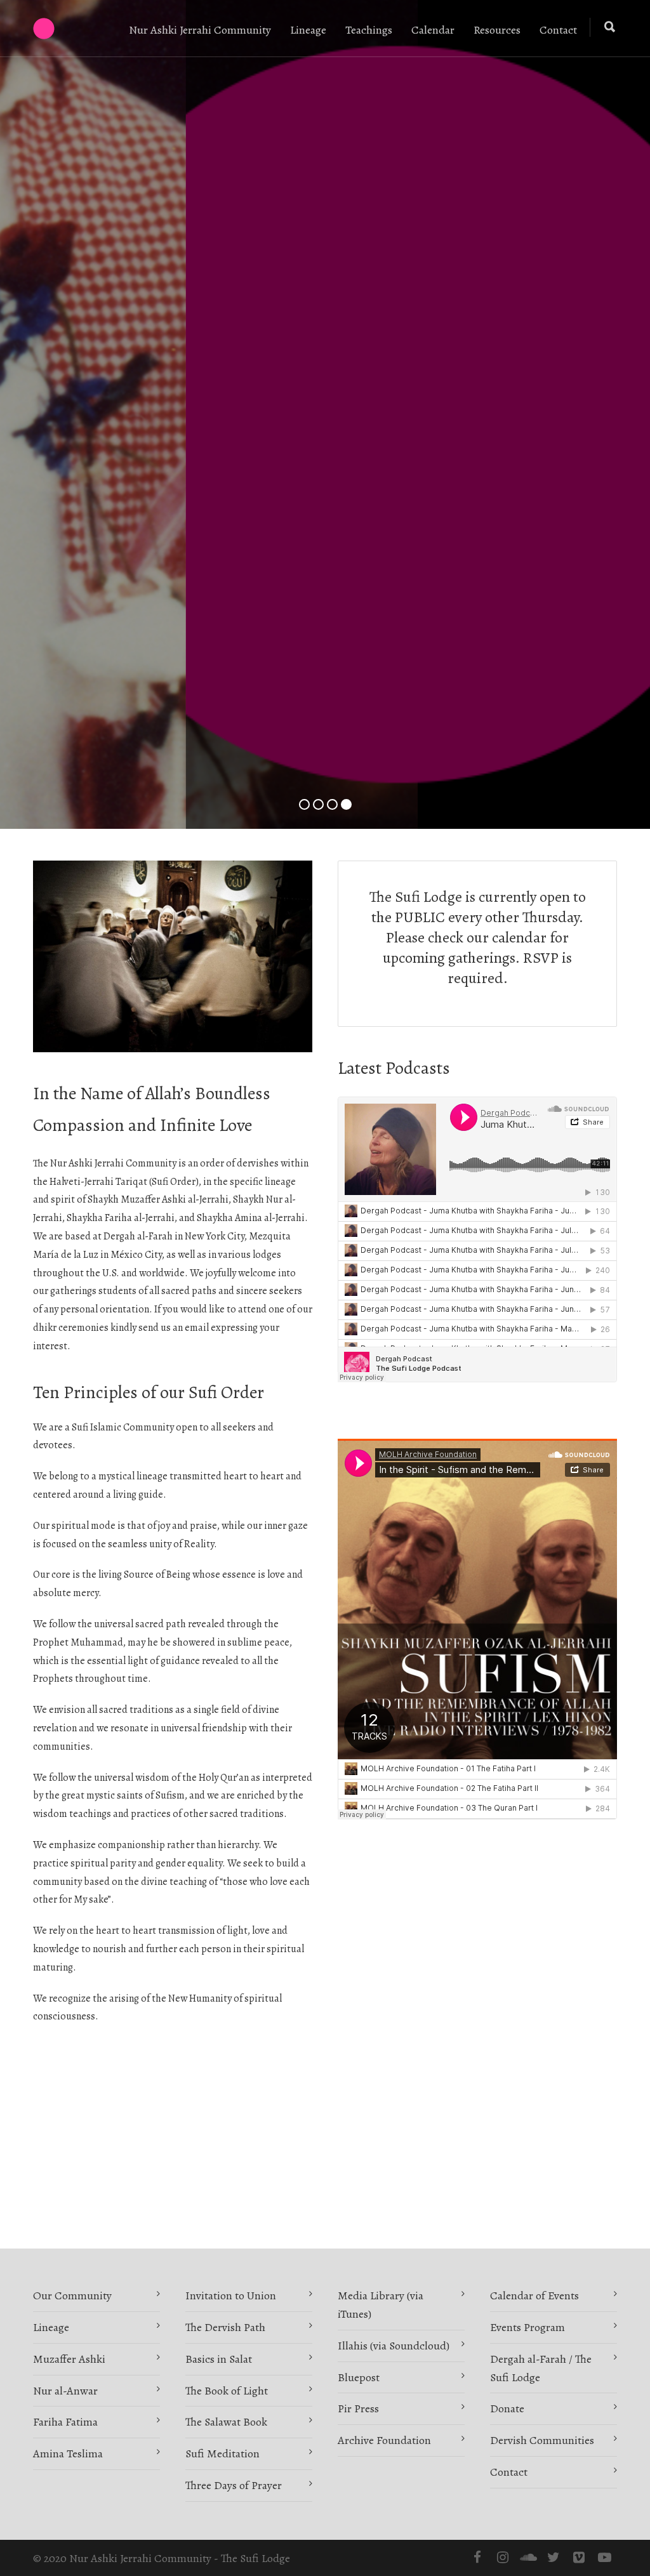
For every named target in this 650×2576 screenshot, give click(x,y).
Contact (558, 30)
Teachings (369, 30)
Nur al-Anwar (65, 2391)
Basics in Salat (219, 2359)
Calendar (433, 30)
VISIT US (325, 493)
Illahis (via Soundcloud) (394, 2346)
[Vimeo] (579, 2558)
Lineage (308, 30)
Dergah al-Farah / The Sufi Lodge (541, 2368)
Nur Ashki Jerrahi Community (200, 30)
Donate (507, 2408)
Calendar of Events (534, 2295)
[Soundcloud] (528, 2558)
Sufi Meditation (222, 2454)
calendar (519, 937)
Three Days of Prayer (234, 2485)
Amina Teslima (68, 2454)
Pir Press (358, 2408)
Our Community (72, 2295)
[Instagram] (503, 2558)
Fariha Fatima (65, 2422)
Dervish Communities (542, 2440)
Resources (497, 30)
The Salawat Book (226, 2422)
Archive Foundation (384, 2440)
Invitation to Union (231, 2295)
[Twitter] (554, 2558)
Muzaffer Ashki (69, 2359)
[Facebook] (477, 2558)
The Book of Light (227, 2391)
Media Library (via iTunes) (381, 2305)
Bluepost (359, 2377)
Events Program (527, 2327)
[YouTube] (604, 2558)
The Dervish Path (225, 2327)
